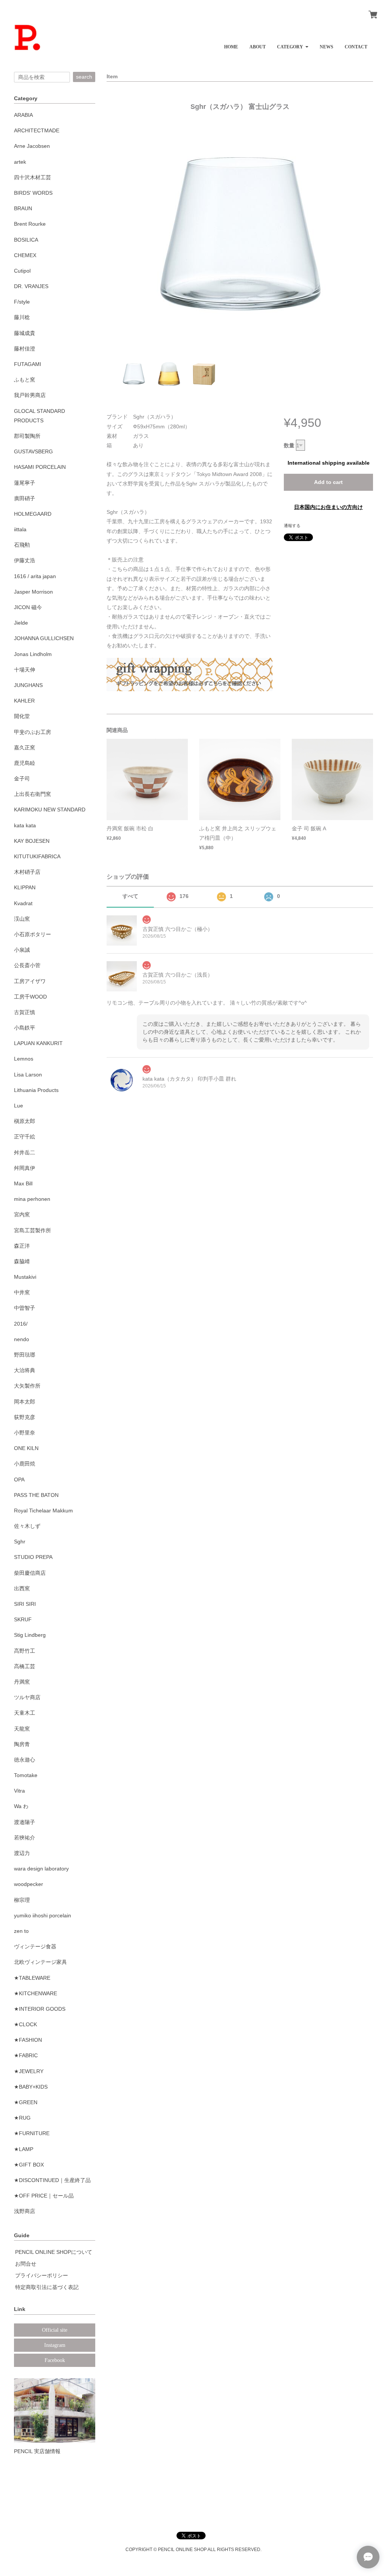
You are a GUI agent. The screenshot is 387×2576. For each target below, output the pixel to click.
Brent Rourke (30, 224)
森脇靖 (22, 1261)
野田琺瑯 (25, 1355)
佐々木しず (27, 1526)
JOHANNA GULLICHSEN (44, 638)
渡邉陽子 (25, 1822)
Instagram (55, 2345)
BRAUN (23, 208)
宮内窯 (22, 1214)
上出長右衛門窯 (33, 794)
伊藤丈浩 (25, 560)
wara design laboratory (41, 1869)
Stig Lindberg (30, 1635)
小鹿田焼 (25, 1464)
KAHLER (24, 701)
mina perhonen (32, 1199)
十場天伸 (25, 670)
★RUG (22, 2118)
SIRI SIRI (25, 1604)
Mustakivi (25, 1277)
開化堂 (22, 716)
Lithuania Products (36, 1090)
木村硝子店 (27, 872)
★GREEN (26, 2102)
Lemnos (24, 1059)
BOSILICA (26, 240)
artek (20, 162)
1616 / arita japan (35, 576)
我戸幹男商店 (30, 395)
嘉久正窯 (25, 748)
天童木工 (25, 1713)
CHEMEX (25, 255)
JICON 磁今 (28, 607)
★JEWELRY (29, 2071)
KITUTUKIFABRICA (37, 856)
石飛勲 (22, 545)
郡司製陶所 (27, 436)
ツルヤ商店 (27, 1697)
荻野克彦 (25, 1417)
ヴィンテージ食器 (35, 1946)
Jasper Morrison (33, 592)
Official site (55, 2330)
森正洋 (22, 1246)
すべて (130, 896)
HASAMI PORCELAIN (40, 467)
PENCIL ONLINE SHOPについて (54, 2252)
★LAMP (24, 2149)
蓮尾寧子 (25, 483)
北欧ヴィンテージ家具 (40, 1962)
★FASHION (28, 2040)
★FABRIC (26, 2055)
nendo (22, 1339)
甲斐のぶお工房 (33, 732)
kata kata (25, 825)
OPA (19, 1480)
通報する (292, 526)
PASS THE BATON (36, 1495)
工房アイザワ (30, 981)
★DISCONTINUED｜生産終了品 (52, 2180)
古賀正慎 (25, 1012)
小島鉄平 (25, 1028)
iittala (20, 529)
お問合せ (26, 2264)
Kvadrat (23, 903)
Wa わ (21, 1806)
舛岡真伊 (25, 1168)
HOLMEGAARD (33, 514)
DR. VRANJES (31, 286)
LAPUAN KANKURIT (38, 1043)
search (84, 77)
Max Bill (23, 1183)
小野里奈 (25, 1433)
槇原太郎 (25, 1121)
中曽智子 (25, 1308)
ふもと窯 (25, 380)
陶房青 (22, 1744)
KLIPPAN (25, 887)
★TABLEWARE (32, 1978)
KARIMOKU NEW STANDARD (50, 810)
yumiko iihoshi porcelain (43, 1915)
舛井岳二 (25, 1152)
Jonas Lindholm (33, 654)
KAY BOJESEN (32, 841)
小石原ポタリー (33, 934)
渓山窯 (22, 919)
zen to (21, 1931)
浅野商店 (25, 2211)
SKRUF (23, 1619)
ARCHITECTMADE (37, 130)
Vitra (19, 1791)
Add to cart (328, 482)
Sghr (20, 1542)
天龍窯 (22, 1729)
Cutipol (22, 271)
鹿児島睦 (25, 763)
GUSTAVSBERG (33, 451)
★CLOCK (26, 2024)
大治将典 (25, 1370)
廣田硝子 (25, 498)
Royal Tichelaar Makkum (43, 1511)
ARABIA (23, 115)
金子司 (22, 779)
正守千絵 (25, 1137)
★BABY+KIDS (31, 2087)
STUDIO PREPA (33, 1557)
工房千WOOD (30, 997)
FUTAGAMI (28, 364)
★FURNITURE (32, 2133)
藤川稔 (22, 317)
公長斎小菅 (27, 965)
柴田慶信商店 (30, 1573)
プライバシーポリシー (42, 2275)
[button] (293, 44)
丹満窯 (22, 1682)
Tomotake (26, 1775)
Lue (19, 1106)
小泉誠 (22, 950)
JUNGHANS (28, 685)
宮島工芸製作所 (33, 1230)
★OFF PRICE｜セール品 (44, 2196)
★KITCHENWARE (36, 1993)
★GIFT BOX (29, 2165)
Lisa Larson (28, 1075)
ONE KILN (26, 1448)
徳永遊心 (25, 1760)
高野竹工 (25, 1651)
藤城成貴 (25, 333)
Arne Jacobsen (32, 146)
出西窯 (22, 1588)
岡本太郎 (25, 1402)
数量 (289, 445)
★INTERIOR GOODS (40, 2009)
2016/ (21, 1324)
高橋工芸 (25, 1666)
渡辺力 (22, 1853)
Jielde (21, 623)
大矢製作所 (27, 1386)
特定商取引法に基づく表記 (47, 2287)
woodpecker (29, 1884)
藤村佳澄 (25, 349)
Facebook (55, 2360)
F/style (22, 302)
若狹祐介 (25, 1838)
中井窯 (22, 1292)
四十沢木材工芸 (33, 177)
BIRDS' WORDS (33, 193)
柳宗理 (22, 1900)
